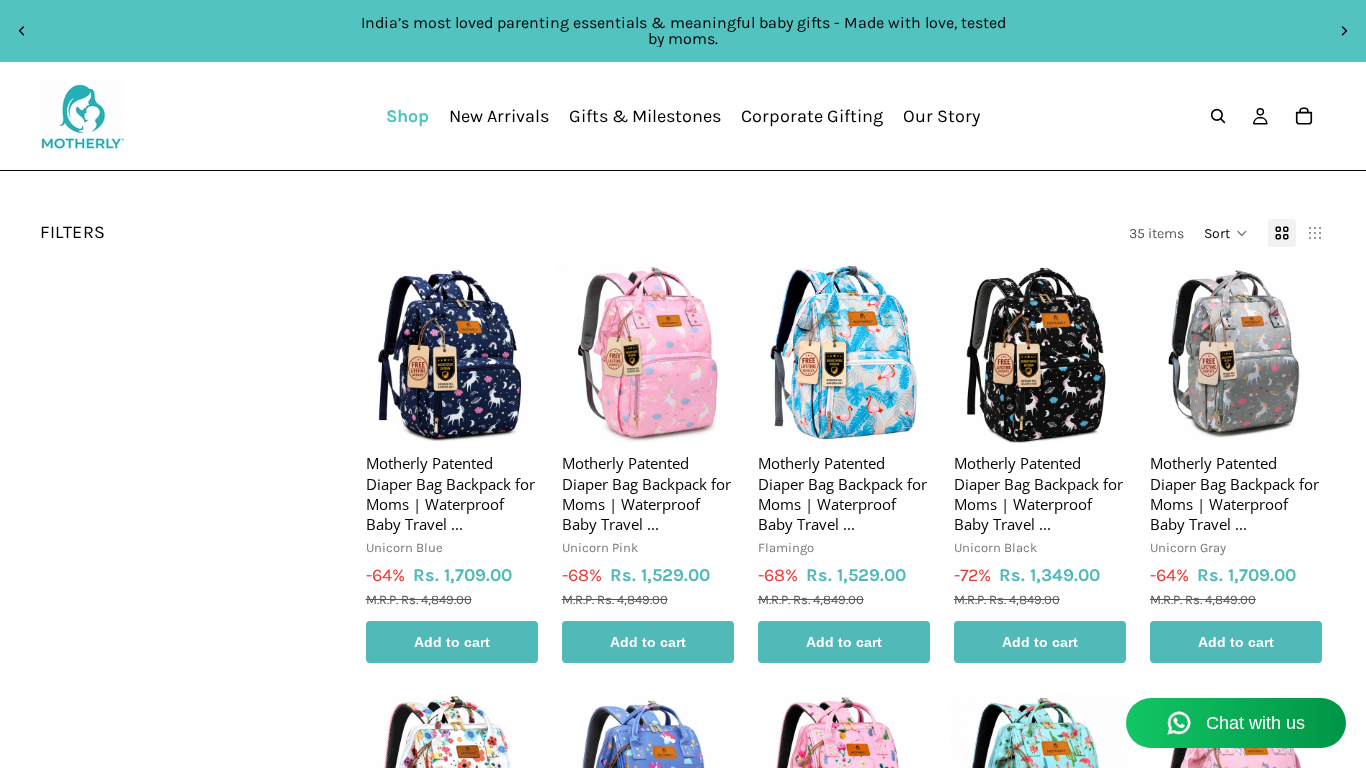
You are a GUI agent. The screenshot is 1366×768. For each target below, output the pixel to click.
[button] (1226, 233)
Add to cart (452, 642)
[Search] (1218, 116)
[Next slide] (1344, 31)
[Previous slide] (22, 31)
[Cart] (1304, 116)
